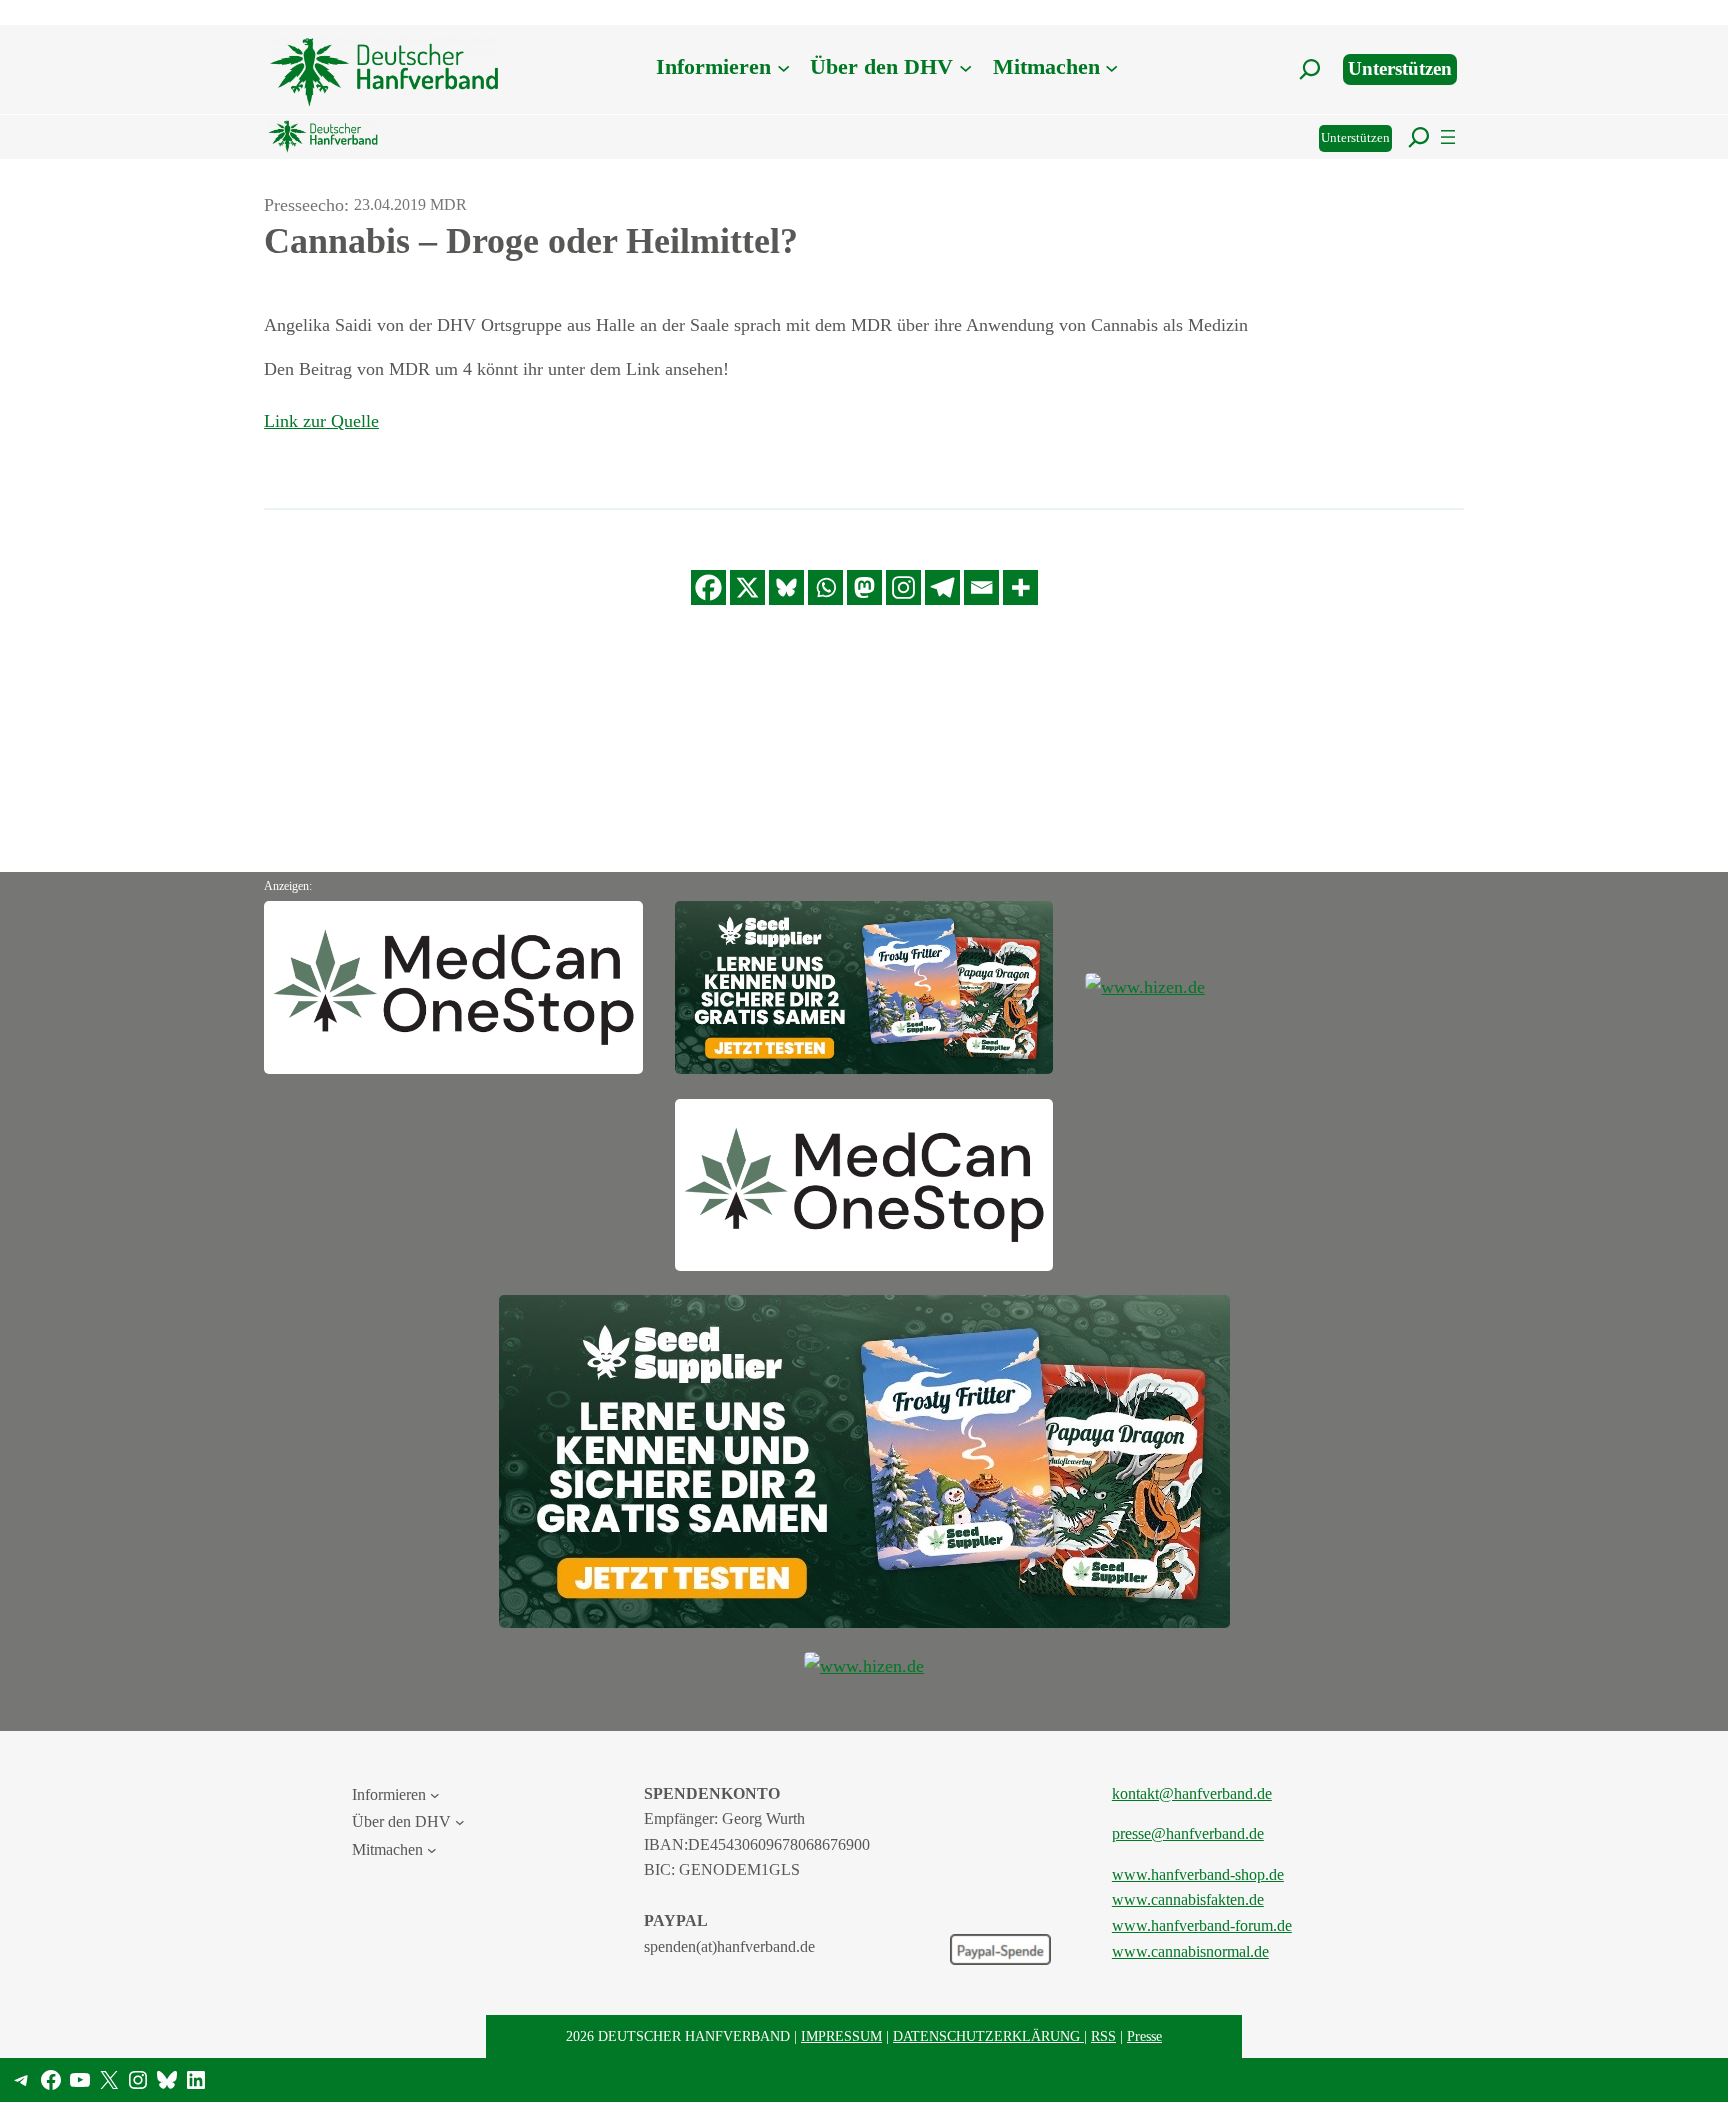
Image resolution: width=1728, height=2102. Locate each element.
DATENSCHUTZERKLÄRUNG (988, 2036)
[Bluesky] (786, 587)
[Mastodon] (864, 587)
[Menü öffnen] (1448, 137)
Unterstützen (1400, 68)
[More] (1020, 587)
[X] (747, 587)
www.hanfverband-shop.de (1198, 1874)
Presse (1144, 2036)
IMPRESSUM (841, 2036)
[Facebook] (708, 587)
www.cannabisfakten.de (1188, 1899)
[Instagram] (903, 587)
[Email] (981, 587)
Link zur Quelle (321, 421)
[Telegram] (942, 587)
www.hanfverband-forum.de (1202, 1925)
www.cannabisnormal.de (1190, 1951)
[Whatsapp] (825, 587)
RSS (1103, 2036)
